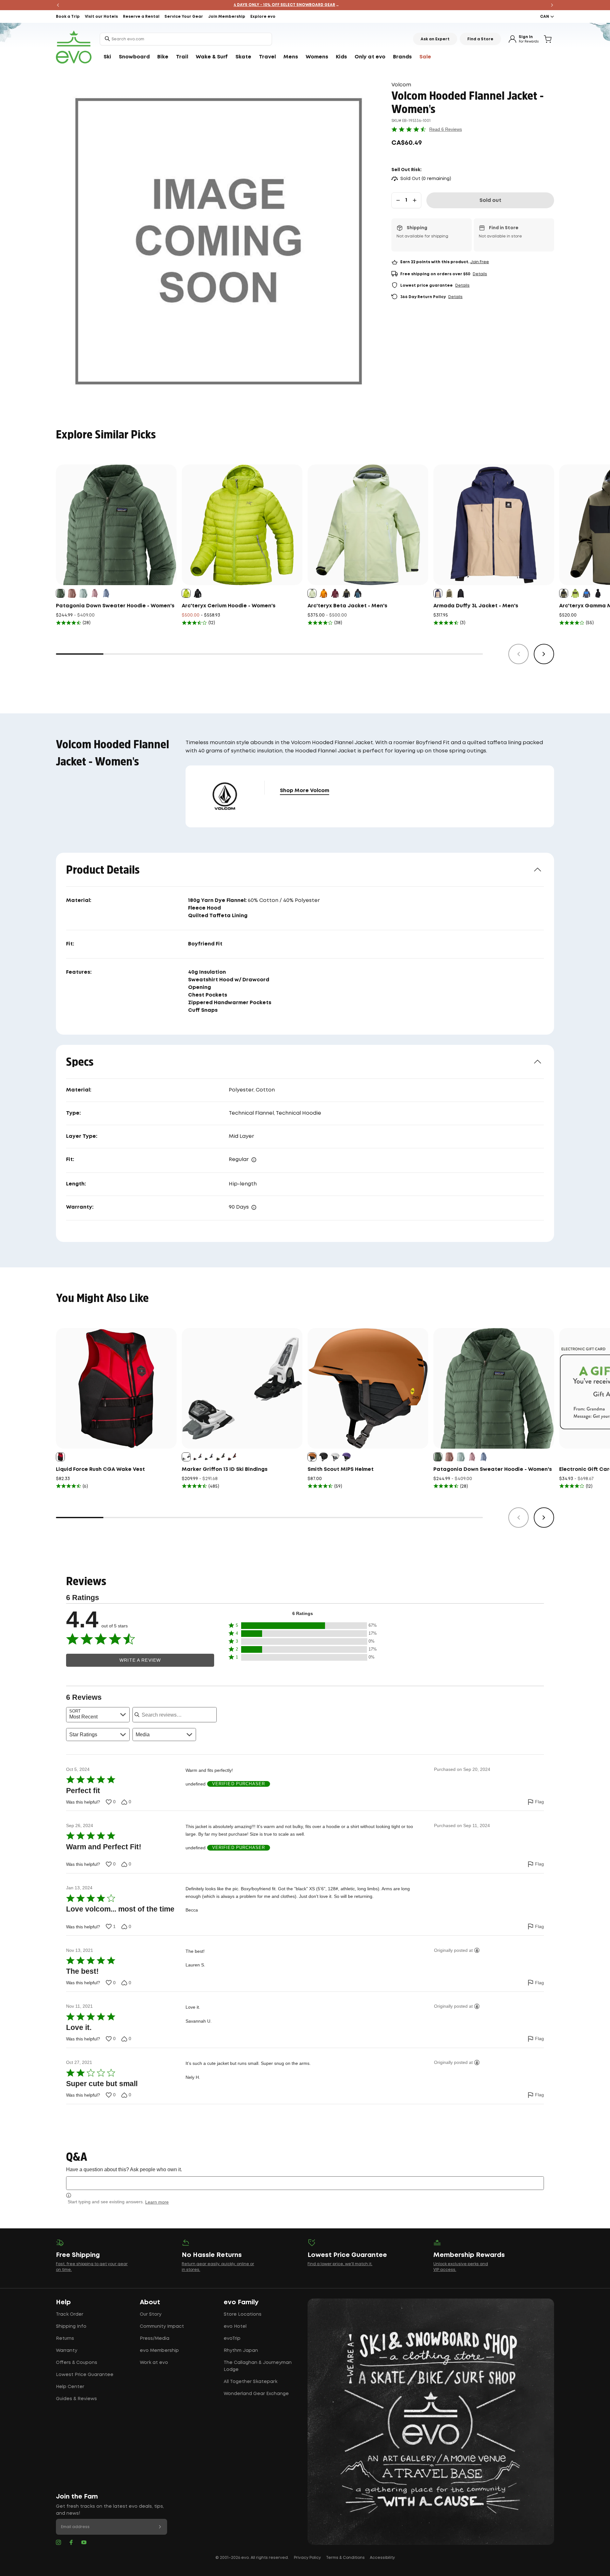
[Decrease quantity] (398, 200)
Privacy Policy (307, 2558)
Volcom (401, 85)
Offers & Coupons (77, 2363)
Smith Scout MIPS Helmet (341, 1469)
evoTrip (232, 2339)
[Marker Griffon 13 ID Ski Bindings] (242, 1388)
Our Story (151, 2314)
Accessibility (382, 2558)
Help (63, 2302)
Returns (65, 2339)
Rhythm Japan (241, 2351)
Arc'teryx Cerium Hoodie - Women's (229, 606)
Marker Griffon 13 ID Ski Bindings (225, 1469)
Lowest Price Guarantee (85, 2375)
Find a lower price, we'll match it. (340, 2264)
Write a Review (140, 1660)
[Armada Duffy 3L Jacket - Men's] (494, 525)
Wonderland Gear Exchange (256, 2394)
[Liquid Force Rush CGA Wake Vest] (116, 1388)
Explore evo (263, 17)
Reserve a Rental (141, 17)
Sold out (490, 200)
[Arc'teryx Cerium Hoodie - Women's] (242, 525)
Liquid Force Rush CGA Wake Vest (100, 1469)
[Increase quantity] (415, 200)
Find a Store (480, 39)
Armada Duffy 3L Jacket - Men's (476, 606)
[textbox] (305, 2183)
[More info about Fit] (254, 1160)
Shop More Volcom (305, 791)
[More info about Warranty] (254, 1207)
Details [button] (480, 274)
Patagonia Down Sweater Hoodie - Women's (115, 606)
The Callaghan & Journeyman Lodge (258, 2366)
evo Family (241, 2302)
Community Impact (162, 2326)
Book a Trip (68, 17)
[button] (302, 1626)
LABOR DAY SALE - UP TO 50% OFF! (305, 5)
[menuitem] (107, 57)
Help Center (70, 2387)
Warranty (67, 2351)
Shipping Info (71, 2326)
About (150, 2302)
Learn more (157, 2202)
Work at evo (154, 2363)
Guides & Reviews (76, 2399)
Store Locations (243, 2314)
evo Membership (159, 2351)
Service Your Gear (184, 17)
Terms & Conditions (345, 2558)
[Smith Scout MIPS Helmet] (368, 1388)
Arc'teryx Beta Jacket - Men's (347, 606)
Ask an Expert (435, 39)
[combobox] (186, 39)
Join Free (480, 262)
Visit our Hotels (101, 17)
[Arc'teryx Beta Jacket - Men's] (368, 525)
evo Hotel (235, 2326)
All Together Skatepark (251, 2382)
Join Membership (227, 17)
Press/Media (155, 2339)
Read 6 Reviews (446, 129)
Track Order (70, 2314)
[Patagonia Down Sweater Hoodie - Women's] (116, 525)
